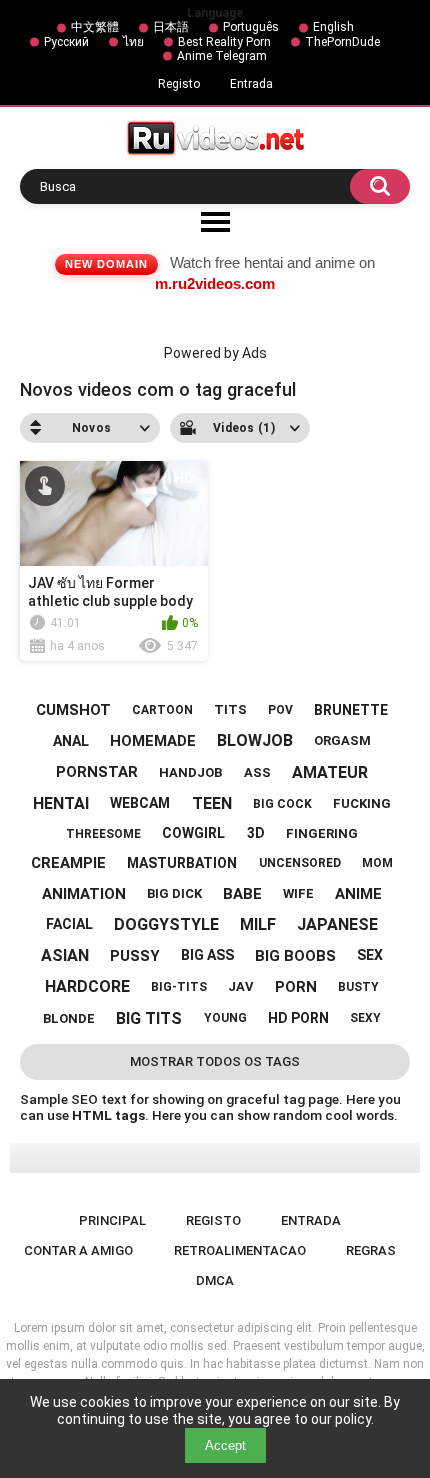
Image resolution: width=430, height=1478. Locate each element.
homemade (153, 741)
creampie (68, 863)
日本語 (171, 27)
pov (280, 710)
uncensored (300, 863)
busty (358, 987)
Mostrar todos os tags (215, 1061)
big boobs (295, 956)
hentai (61, 803)
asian (65, 955)
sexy (365, 1018)
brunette (351, 710)
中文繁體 (95, 27)
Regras (371, 1250)
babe (242, 894)
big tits (149, 1018)
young (225, 1018)
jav (241, 986)
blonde (69, 1018)
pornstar (97, 772)
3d (256, 833)
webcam (140, 803)
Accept (225, 1445)
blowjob (255, 740)
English (333, 27)
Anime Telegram (222, 56)
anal (71, 741)
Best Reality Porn (224, 42)
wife (298, 893)
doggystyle (166, 924)
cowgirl (193, 833)
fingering (322, 833)
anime (358, 894)
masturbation (182, 863)
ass (257, 772)
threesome (103, 834)
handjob (190, 772)
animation (84, 894)
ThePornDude (342, 42)
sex (370, 955)
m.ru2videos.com (215, 283)
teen (212, 803)
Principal (112, 1220)
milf (258, 924)
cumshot (73, 710)
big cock (282, 804)
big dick (174, 893)
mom (377, 863)
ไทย (133, 42)
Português (251, 27)
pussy (135, 956)
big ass (207, 955)
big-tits (179, 987)
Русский (66, 42)
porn (296, 987)
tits (230, 709)
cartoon (162, 710)
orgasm (342, 740)
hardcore (87, 986)
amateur (330, 772)
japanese (337, 924)
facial (69, 924)
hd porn (298, 1018)
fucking (362, 803)
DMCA (215, 1280)
